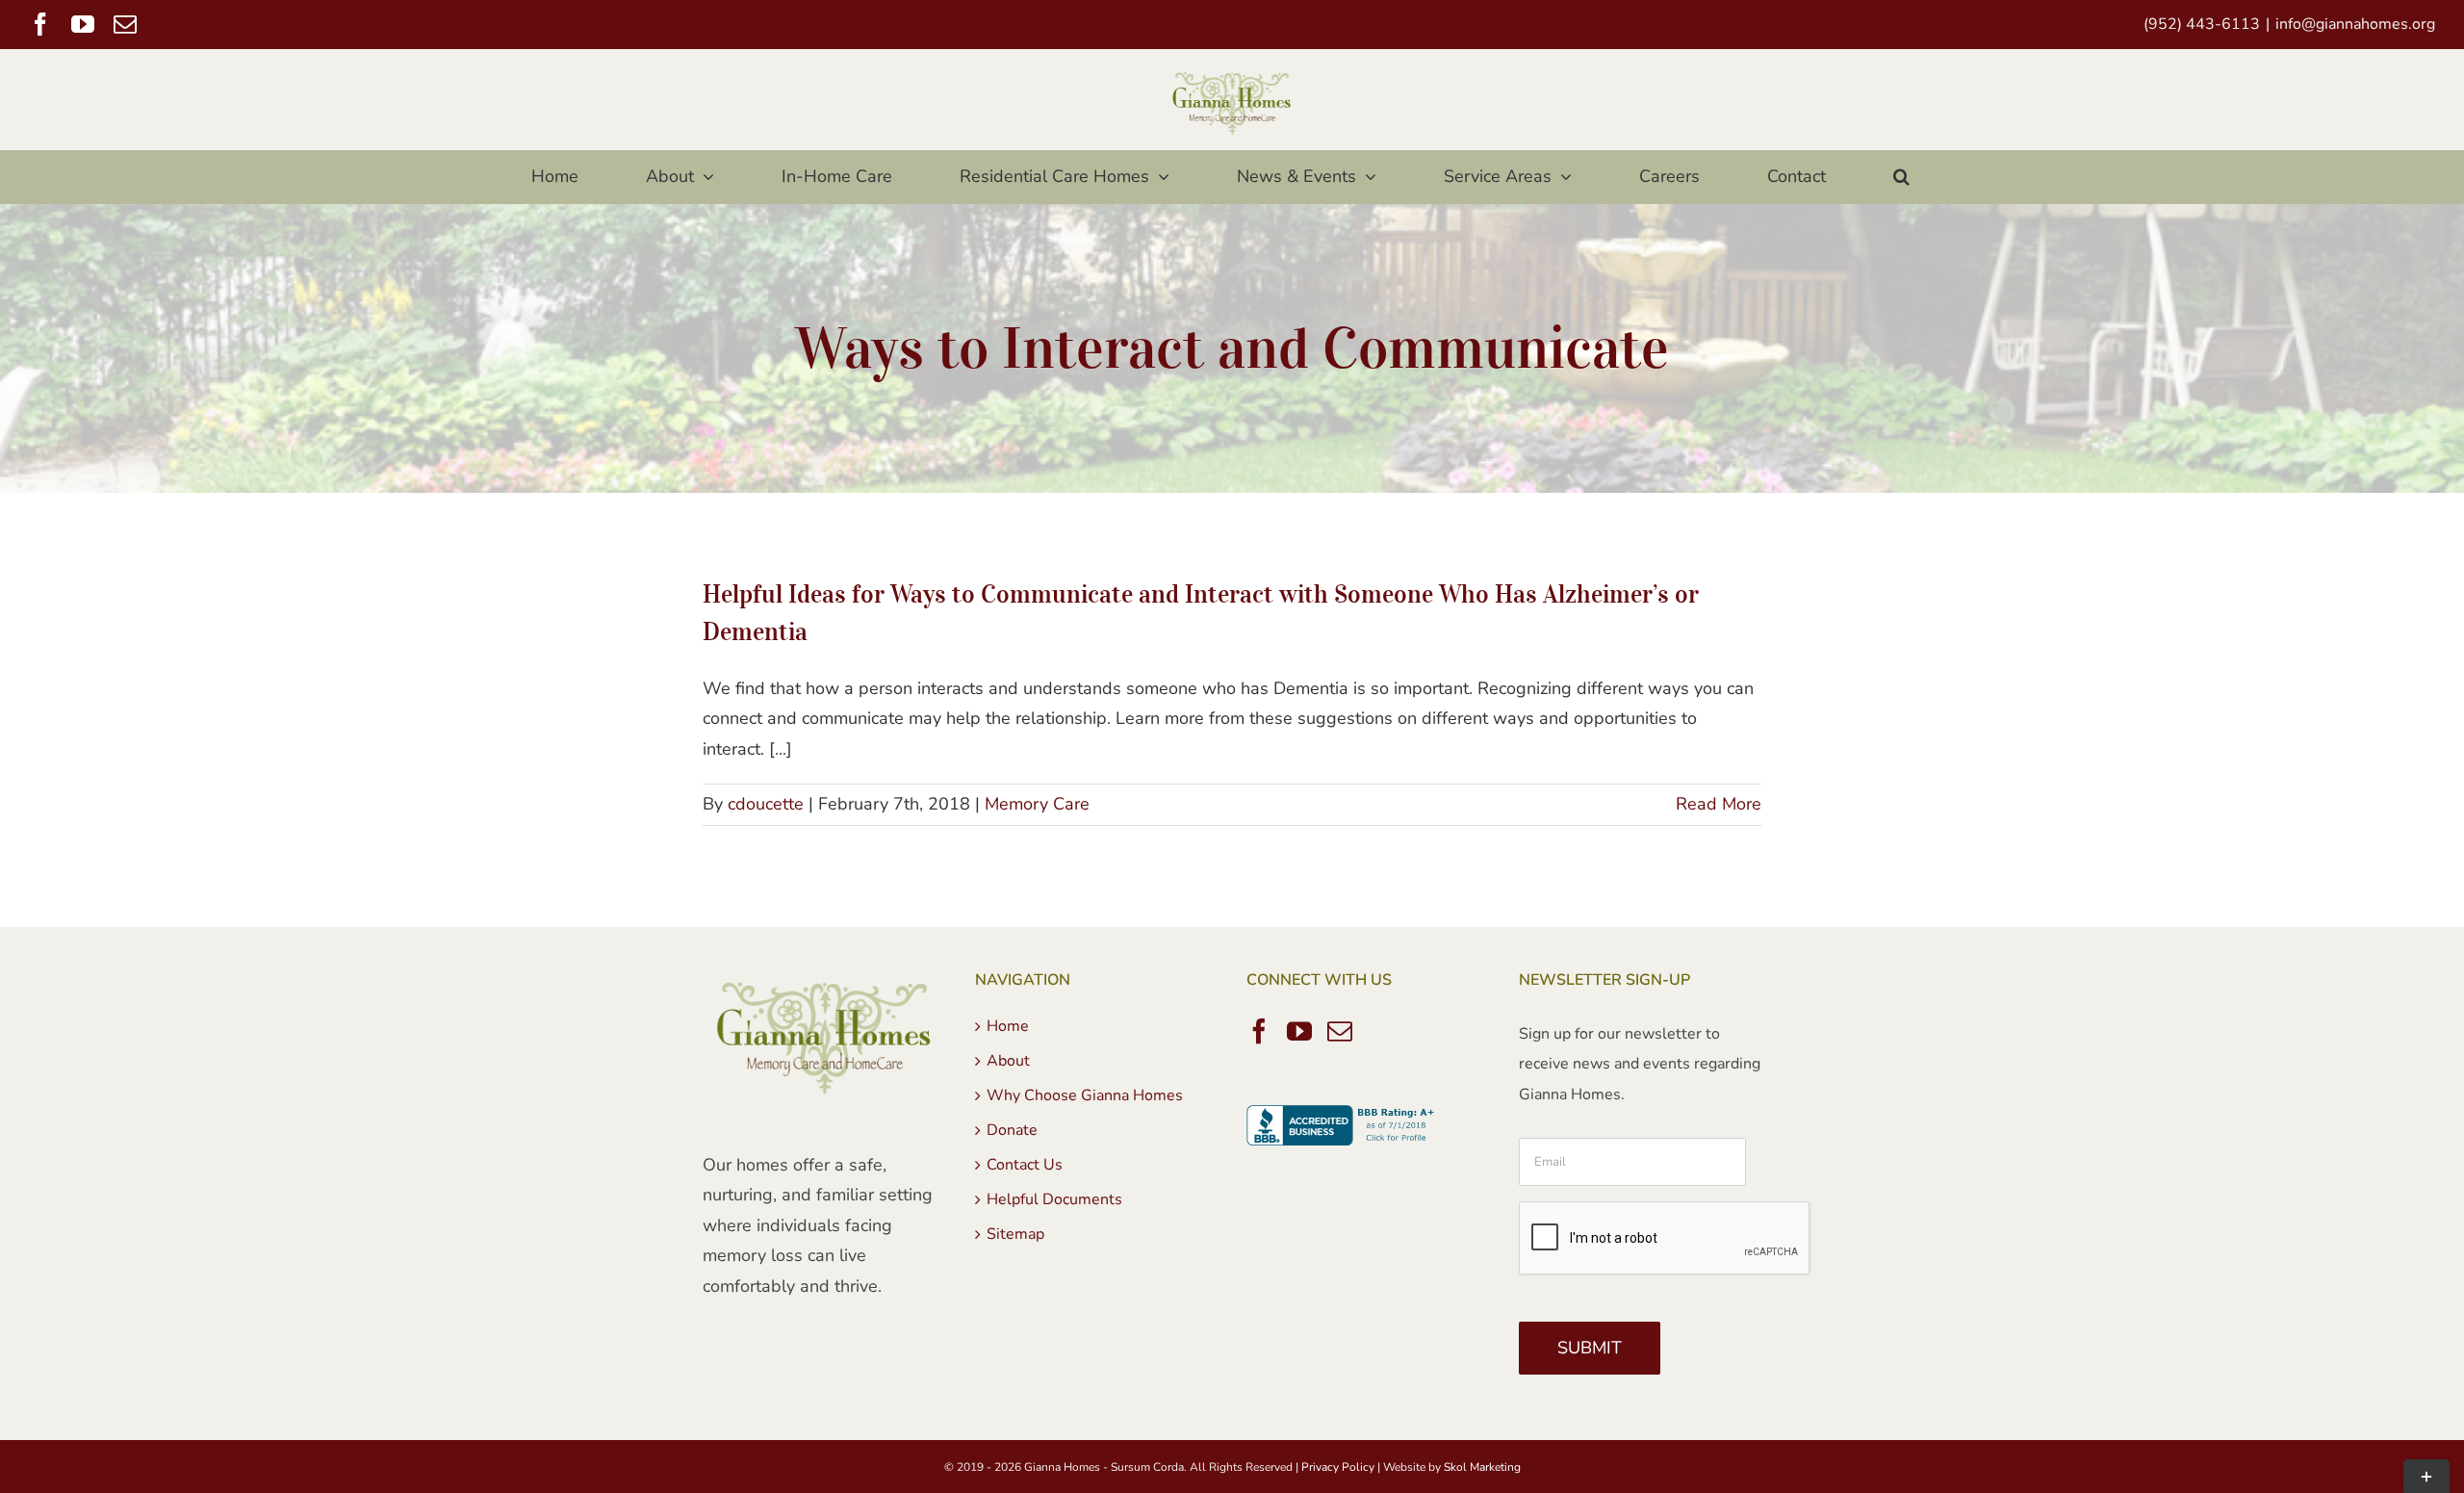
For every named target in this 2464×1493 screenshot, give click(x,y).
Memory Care (1037, 804)
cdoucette (766, 804)
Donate (1012, 1130)
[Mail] (1340, 1031)
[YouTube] (1299, 1031)
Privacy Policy (1338, 1467)
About (1008, 1061)
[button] (1901, 177)
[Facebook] (1259, 1031)
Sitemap (1015, 1234)
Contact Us (1025, 1165)
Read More (1719, 804)
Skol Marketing (1482, 1467)
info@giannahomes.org (2355, 24)
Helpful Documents (1054, 1199)
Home (1008, 1026)
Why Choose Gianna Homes (1085, 1095)
